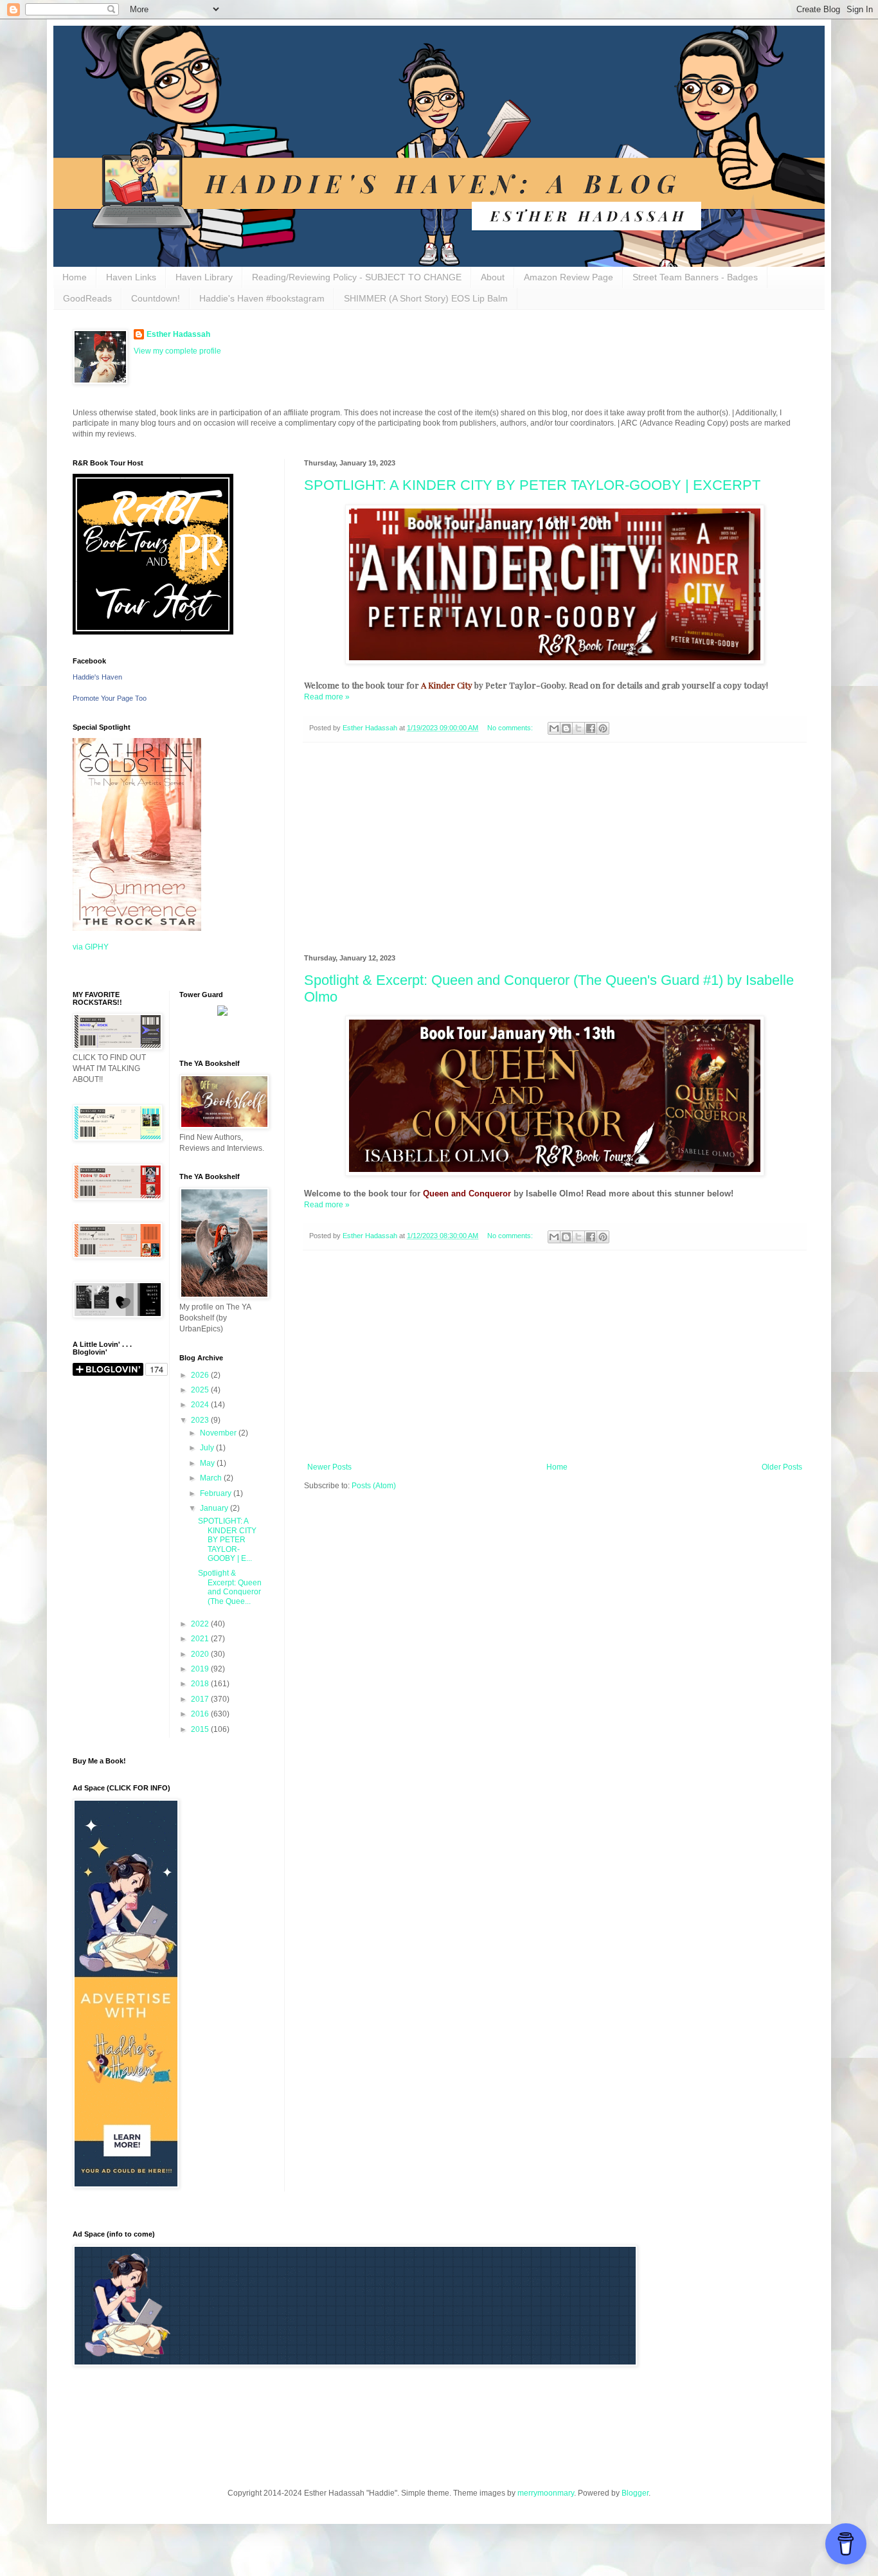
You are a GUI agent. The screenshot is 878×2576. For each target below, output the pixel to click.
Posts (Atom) (374, 1486)
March (212, 1478)
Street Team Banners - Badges (695, 277)
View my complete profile (177, 351)
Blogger (635, 2493)
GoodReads (87, 298)
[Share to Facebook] (591, 728)
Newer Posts (329, 1467)
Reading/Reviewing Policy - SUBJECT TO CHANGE (357, 277)
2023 (201, 1420)
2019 (201, 1669)
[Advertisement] (555, 849)
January (215, 1508)
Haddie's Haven (97, 677)
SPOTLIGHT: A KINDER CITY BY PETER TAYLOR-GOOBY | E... (227, 1540)
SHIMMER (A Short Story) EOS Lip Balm (426, 298)
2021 (201, 1639)
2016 (201, 1714)
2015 (201, 1729)
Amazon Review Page (569, 277)
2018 (201, 1684)
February (217, 1493)
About (493, 277)
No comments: (511, 728)
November (219, 1433)
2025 (201, 1390)
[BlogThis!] (566, 728)
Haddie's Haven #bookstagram (262, 298)
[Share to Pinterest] (603, 728)
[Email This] (554, 728)
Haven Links (131, 277)
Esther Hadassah (178, 334)
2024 (201, 1405)
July (208, 1448)
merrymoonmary (546, 2493)
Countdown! (156, 298)
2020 (201, 1654)
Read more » (327, 697)
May (208, 1463)
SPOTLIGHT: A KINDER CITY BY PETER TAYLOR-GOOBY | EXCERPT (532, 485)
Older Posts (782, 1467)
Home (75, 277)
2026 (201, 1375)
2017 (201, 1699)
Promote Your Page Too (110, 698)
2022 (201, 1624)
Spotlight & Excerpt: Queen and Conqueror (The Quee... (230, 1587)
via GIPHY (91, 947)
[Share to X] (578, 728)
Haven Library (204, 277)
